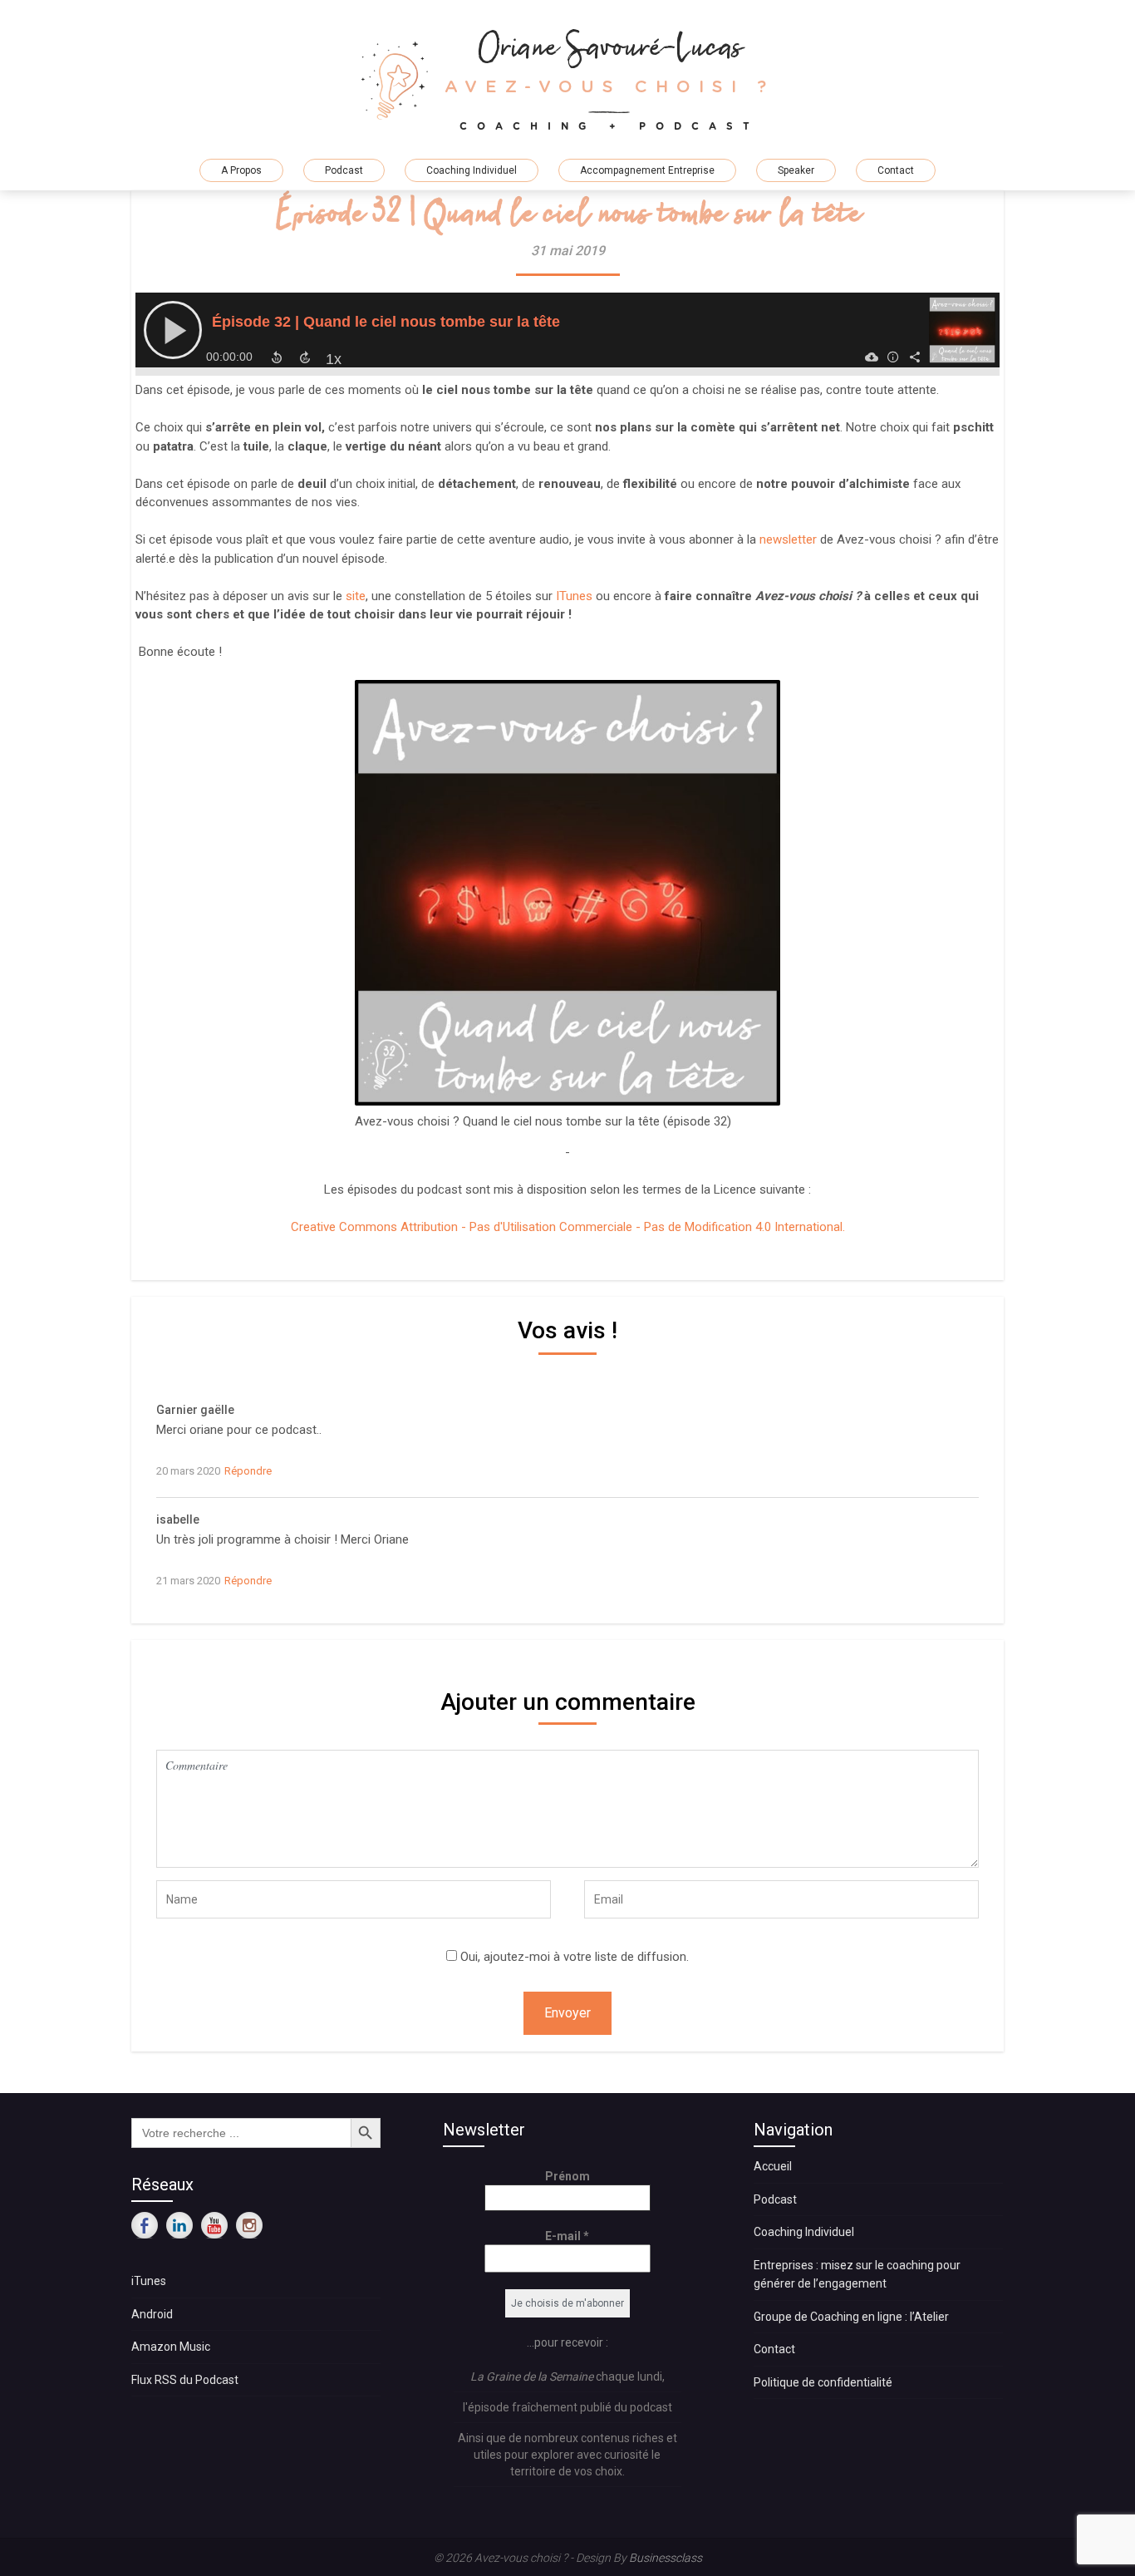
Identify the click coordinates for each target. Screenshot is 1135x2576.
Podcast (344, 170)
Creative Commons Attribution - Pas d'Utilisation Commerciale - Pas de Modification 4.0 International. (568, 1227)
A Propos (241, 170)
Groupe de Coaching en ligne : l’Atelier (851, 2317)
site (356, 596)
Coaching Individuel (472, 170)
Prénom (567, 2176)
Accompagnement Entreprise (647, 170)
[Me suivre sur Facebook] (145, 2225)
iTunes (149, 2281)
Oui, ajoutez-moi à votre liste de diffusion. (573, 1957)
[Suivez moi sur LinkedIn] (179, 2225)
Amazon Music (171, 2347)
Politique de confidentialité (823, 2382)
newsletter (790, 539)
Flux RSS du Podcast (185, 2380)
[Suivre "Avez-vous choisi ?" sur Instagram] (249, 2225)
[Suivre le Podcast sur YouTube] (214, 2225)
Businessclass (666, 2558)
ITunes (574, 596)
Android (152, 2314)
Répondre (248, 1471)
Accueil (773, 2166)
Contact (896, 170)
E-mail (567, 2236)
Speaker (796, 170)
